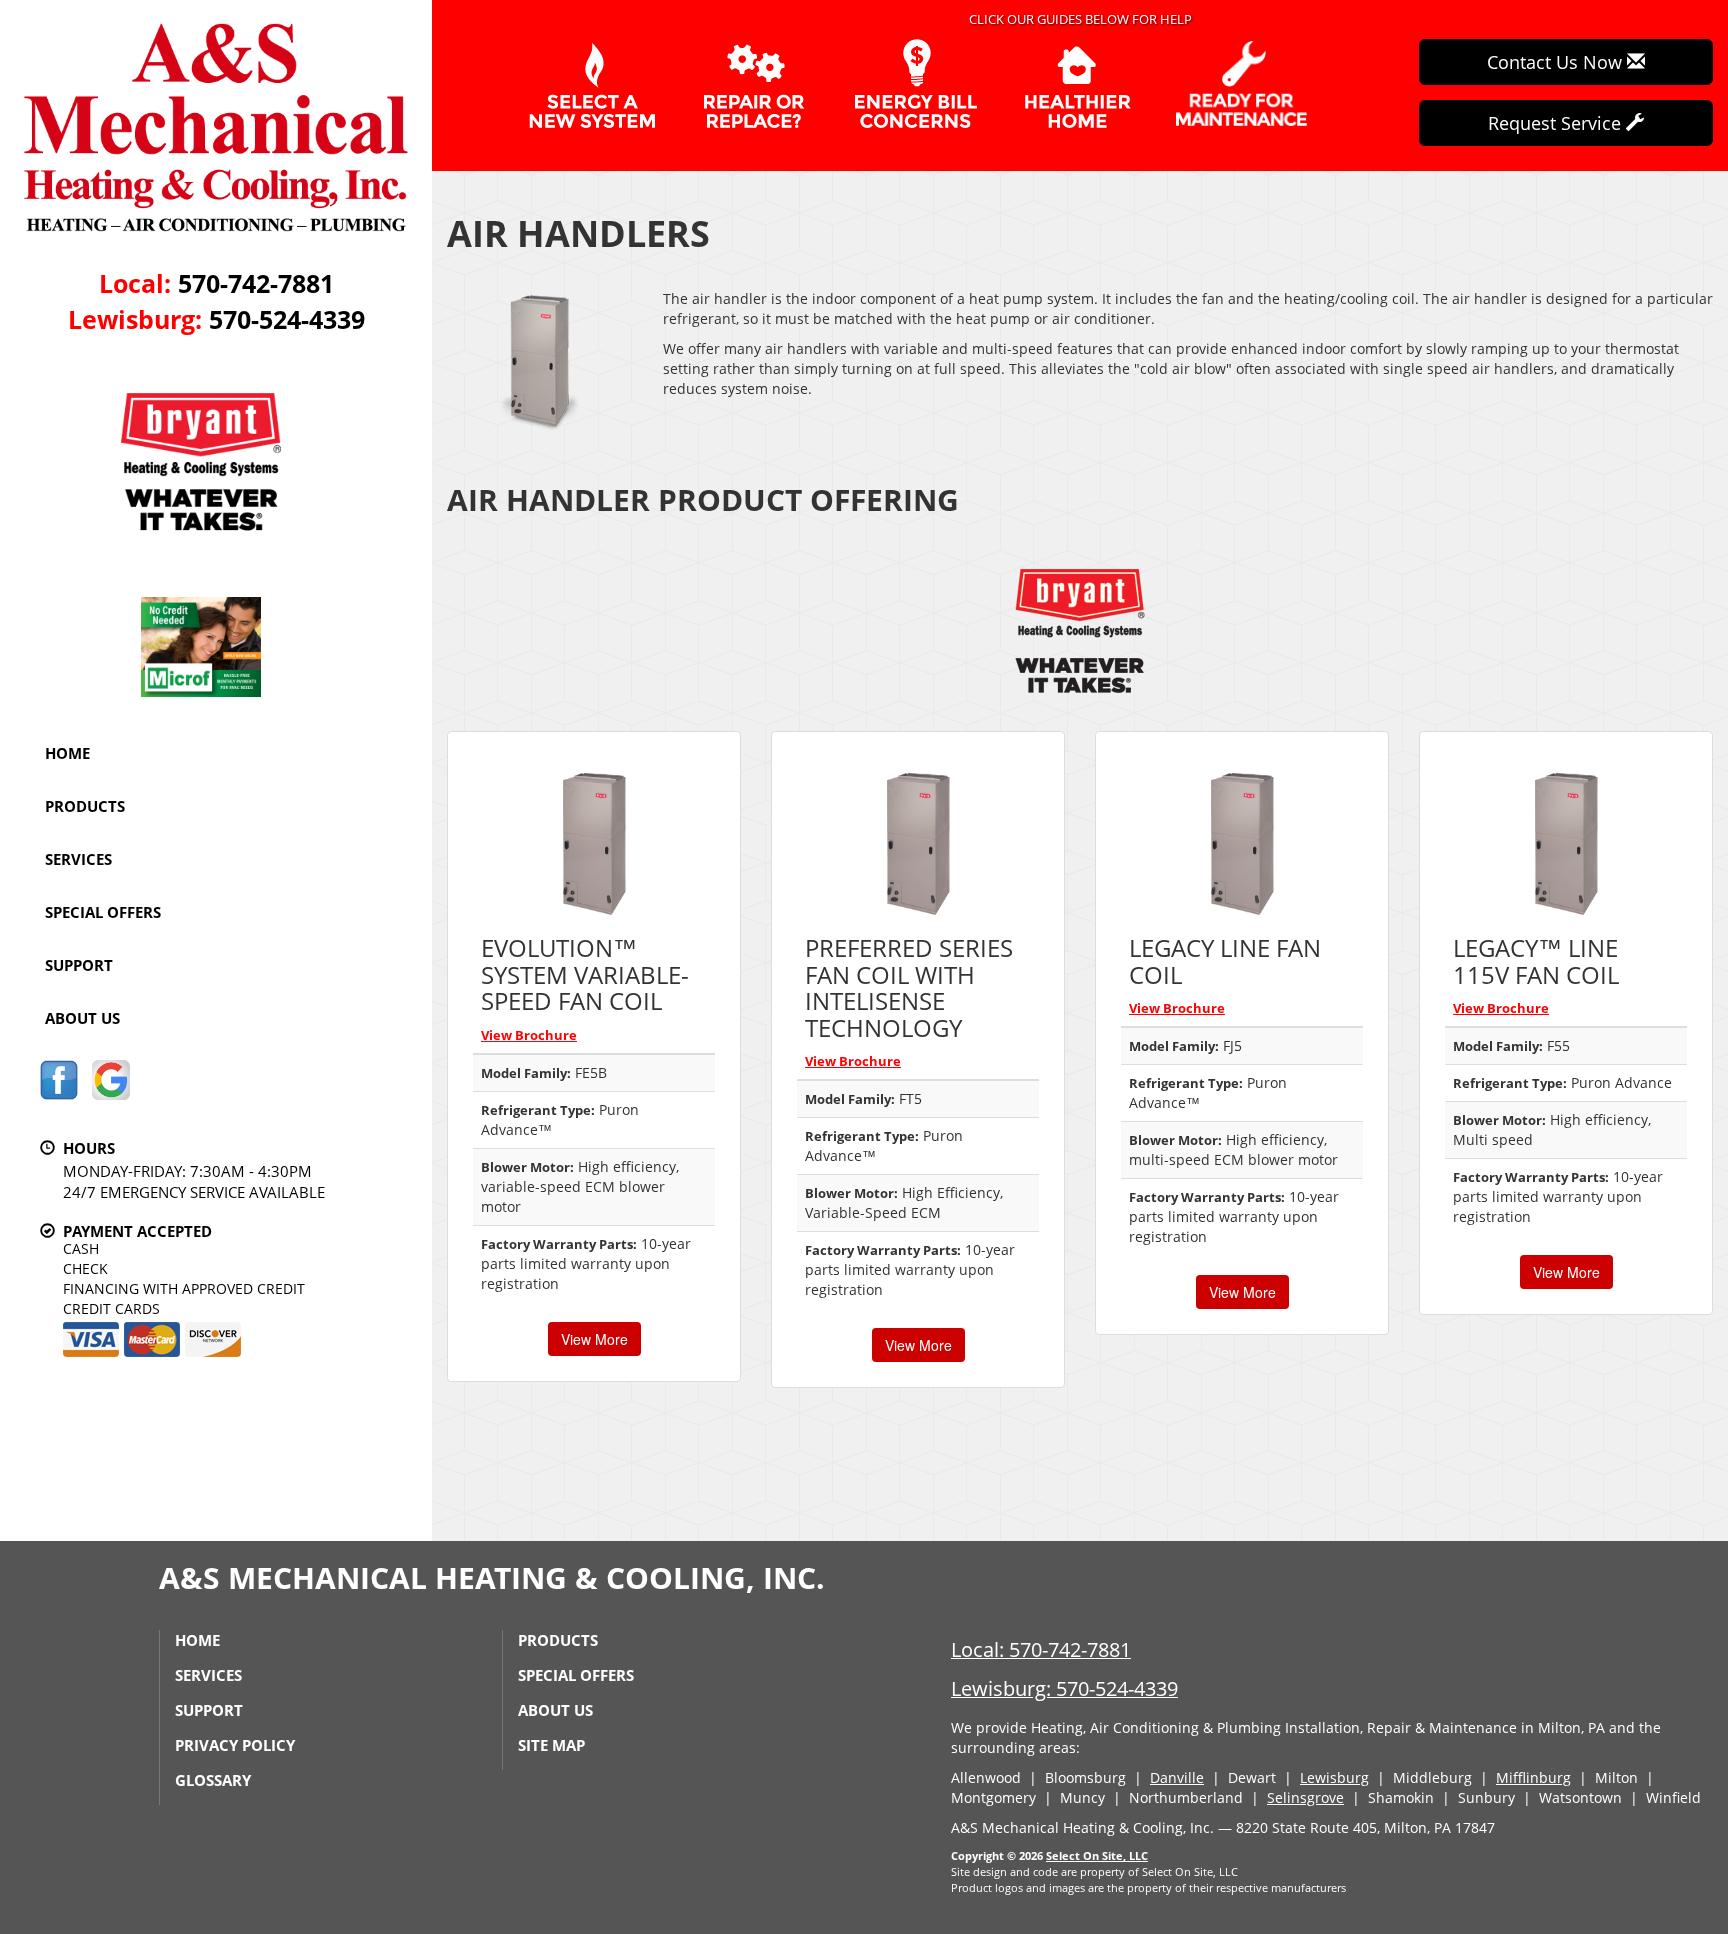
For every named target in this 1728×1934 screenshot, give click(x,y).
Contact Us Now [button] (1557, 62)
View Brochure (529, 1035)
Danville (1177, 1777)
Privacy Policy (235, 1745)
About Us (82, 1018)
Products (85, 806)
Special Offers (103, 912)
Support (79, 965)
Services (78, 859)
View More (594, 1339)
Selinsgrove (1305, 1797)
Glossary (213, 1780)
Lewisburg (1334, 1777)
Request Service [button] (1557, 123)
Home (67, 753)
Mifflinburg (1533, 1777)
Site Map (551, 1745)
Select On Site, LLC (1097, 1855)
